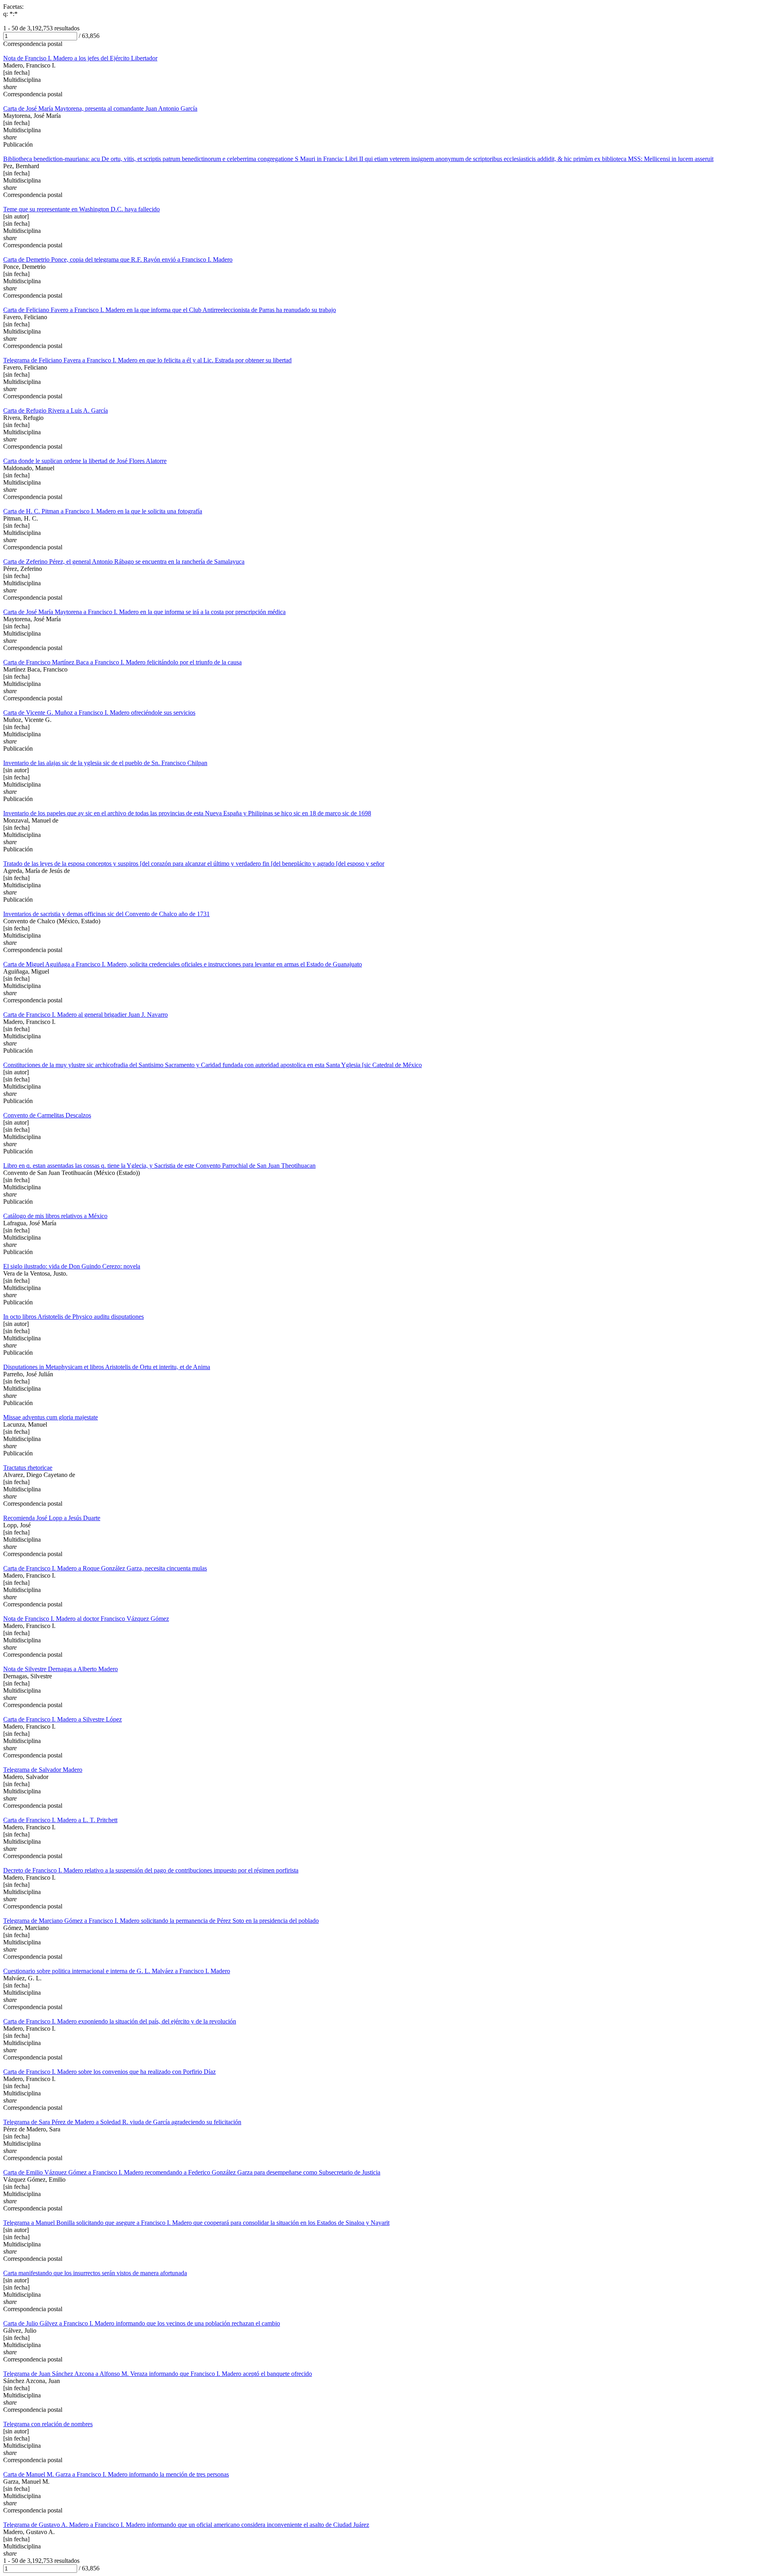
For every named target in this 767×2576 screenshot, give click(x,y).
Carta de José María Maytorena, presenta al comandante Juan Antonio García (100, 108)
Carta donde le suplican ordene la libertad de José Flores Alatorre (85, 461)
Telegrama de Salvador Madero (43, 1770)
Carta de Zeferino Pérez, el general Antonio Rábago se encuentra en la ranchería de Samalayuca (124, 562)
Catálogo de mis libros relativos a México (55, 1216)
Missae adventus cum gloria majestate (51, 1417)
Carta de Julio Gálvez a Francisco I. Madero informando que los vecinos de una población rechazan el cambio (142, 2323)
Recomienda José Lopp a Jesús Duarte (52, 1518)
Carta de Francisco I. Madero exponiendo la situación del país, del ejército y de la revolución (120, 2021)
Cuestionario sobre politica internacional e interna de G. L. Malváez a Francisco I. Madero (117, 1971)
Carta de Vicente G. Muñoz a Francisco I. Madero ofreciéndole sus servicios (99, 713)
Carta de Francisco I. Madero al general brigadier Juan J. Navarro (85, 1015)
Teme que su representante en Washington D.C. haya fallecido (81, 209)
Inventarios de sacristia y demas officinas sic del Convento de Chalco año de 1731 (106, 914)
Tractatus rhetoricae (28, 1468)
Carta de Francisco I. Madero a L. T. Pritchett (60, 1820)
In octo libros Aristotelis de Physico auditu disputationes (74, 1317)
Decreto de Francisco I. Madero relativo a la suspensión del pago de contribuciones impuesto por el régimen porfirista (151, 1870)
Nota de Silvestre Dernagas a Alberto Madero (61, 1669)
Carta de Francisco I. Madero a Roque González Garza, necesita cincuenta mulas (105, 1568)
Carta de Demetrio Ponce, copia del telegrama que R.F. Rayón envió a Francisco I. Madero (118, 259)
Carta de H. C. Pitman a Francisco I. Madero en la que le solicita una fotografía (103, 511)
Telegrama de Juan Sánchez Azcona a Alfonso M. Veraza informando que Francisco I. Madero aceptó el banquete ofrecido (158, 2374)
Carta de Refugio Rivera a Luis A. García (56, 410)
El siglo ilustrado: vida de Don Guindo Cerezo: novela (72, 1266)
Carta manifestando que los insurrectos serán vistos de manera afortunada (95, 2273)
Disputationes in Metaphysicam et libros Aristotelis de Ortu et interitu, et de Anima (107, 1367)
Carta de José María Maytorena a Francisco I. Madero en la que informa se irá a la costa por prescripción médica (144, 612)
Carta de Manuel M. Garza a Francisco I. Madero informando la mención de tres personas (116, 2474)
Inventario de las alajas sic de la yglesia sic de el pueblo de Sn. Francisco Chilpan (105, 763)
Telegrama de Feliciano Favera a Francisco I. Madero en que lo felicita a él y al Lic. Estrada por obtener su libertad (147, 360)
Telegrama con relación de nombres (48, 2424)
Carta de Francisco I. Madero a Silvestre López (63, 1719)
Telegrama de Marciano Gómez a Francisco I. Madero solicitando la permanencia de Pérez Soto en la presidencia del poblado (161, 1921)
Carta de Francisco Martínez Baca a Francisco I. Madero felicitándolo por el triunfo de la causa (122, 662)
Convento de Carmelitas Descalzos (47, 1115)
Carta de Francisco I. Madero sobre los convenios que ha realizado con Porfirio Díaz (109, 2072)
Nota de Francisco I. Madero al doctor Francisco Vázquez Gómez (86, 1619)
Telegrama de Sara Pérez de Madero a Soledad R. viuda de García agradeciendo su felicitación (122, 2122)
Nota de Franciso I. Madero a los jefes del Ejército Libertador (80, 58)
